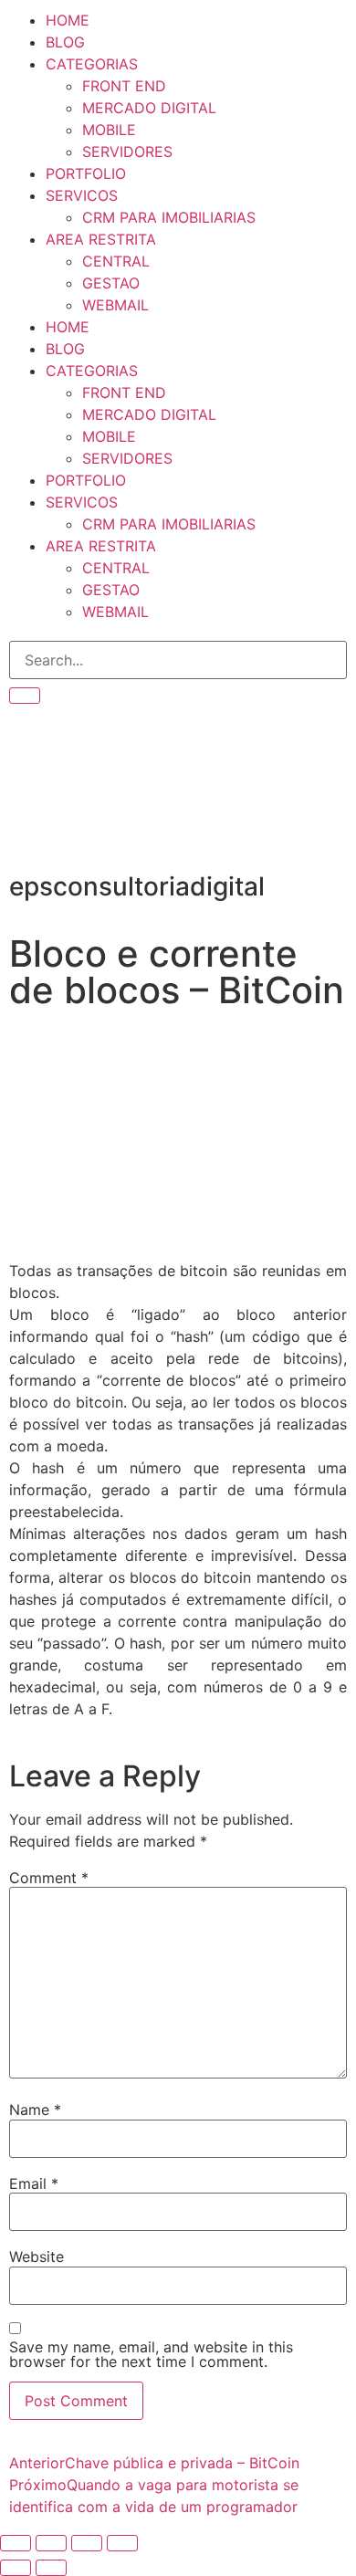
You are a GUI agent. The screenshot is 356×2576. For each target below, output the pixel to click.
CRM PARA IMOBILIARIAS (169, 217)
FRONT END (124, 86)
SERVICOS (82, 195)
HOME (68, 20)
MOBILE (109, 130)
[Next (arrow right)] (51, 2568)
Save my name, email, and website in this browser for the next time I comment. (151, 2354)
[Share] (87, 2543)
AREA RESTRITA (101, 239)
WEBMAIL (115, 305)
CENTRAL (116, 261)
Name (35, 2110)
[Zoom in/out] (16, 2543)
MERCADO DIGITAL (149, 108)
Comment (49, 1878)
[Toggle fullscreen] (51, 2543)
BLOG (65, 42)
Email (34, 2183)
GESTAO (111, 283)
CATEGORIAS (92, 64)
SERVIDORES (127, 152)
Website (37, 2257)
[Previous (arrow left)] (16, 2568)
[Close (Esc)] (122, 2543)
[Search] (25, 696)
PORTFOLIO (86, 173)
